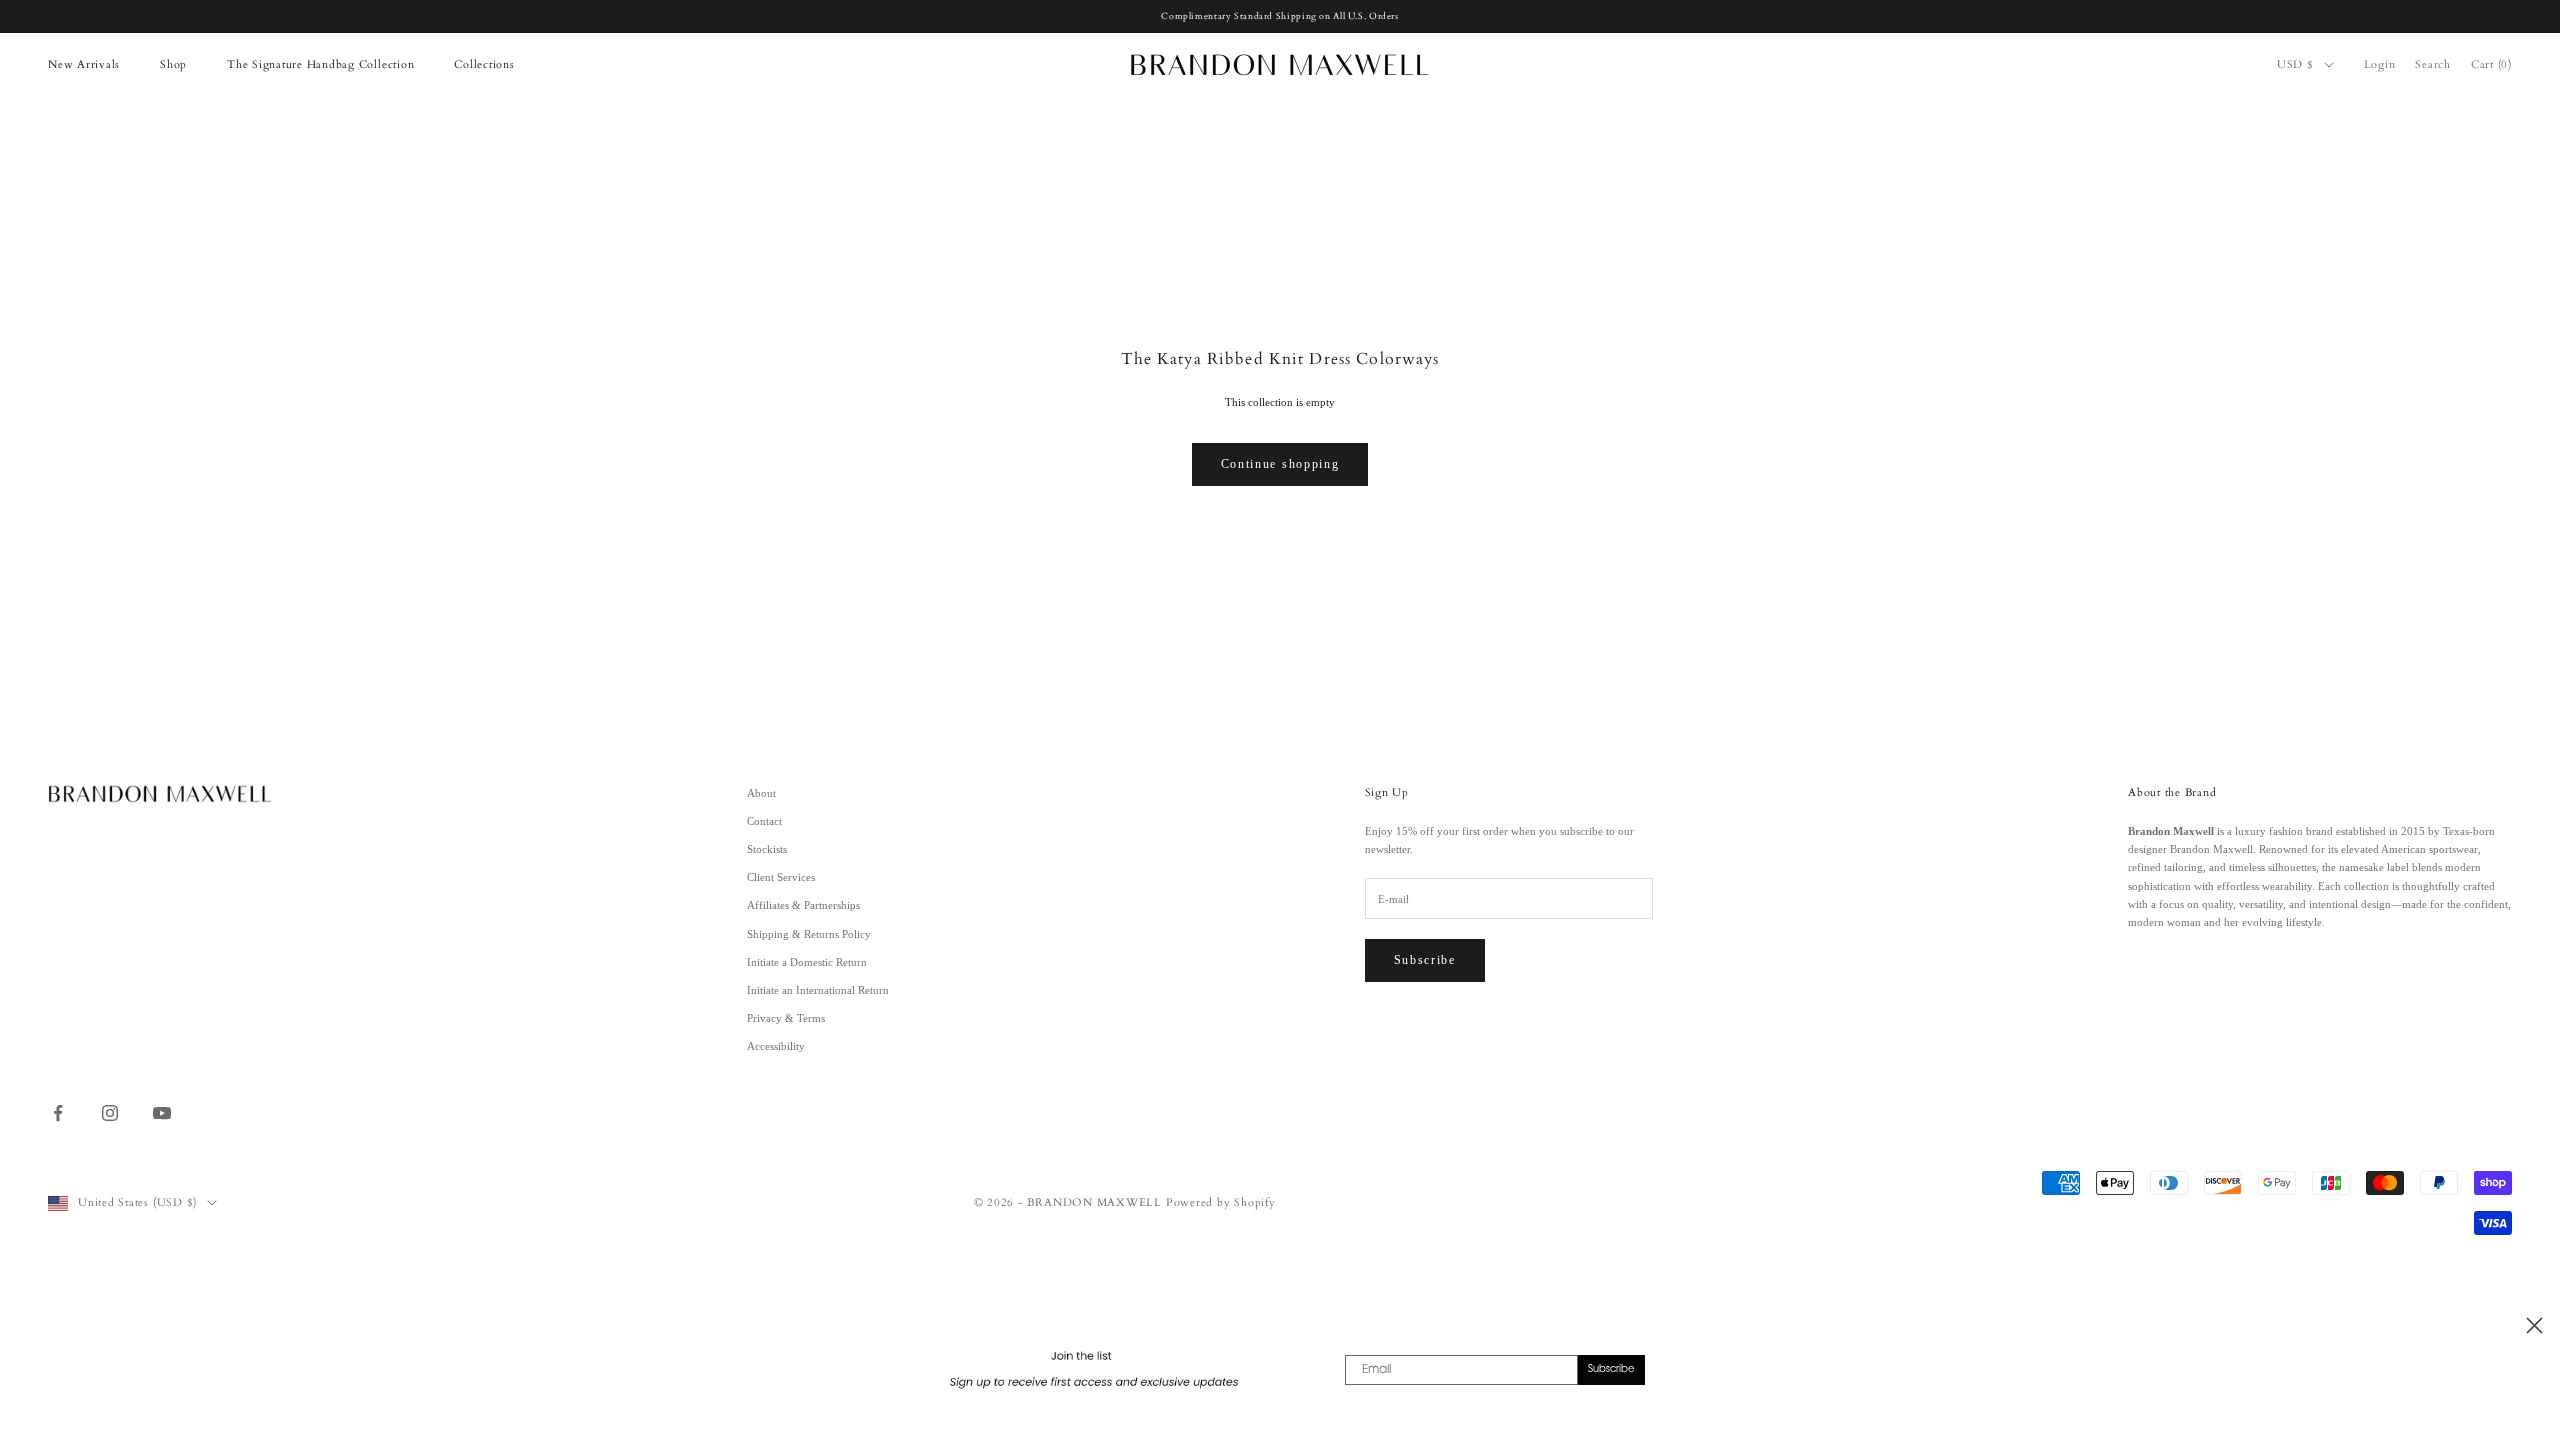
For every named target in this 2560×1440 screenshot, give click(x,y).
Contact (764, 821)
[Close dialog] (2534, 1325)
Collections (484, 64)
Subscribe (1425, 960)
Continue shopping (1280, 464)
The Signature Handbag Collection (320, 64)
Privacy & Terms (786, 1018)
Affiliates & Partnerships (803, 905)
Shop (173, 64)
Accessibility (776, 1046)
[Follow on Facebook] (58, 1113)
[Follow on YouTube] (162, 1113)
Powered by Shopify (1221, 1202)
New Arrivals (84, 64)
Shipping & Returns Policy (809, 934)
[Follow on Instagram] (110, 1113)
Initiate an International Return (818, 990)
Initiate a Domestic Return (807, 962)
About (761, 793)
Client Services (781, 877)
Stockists (767, 849)
